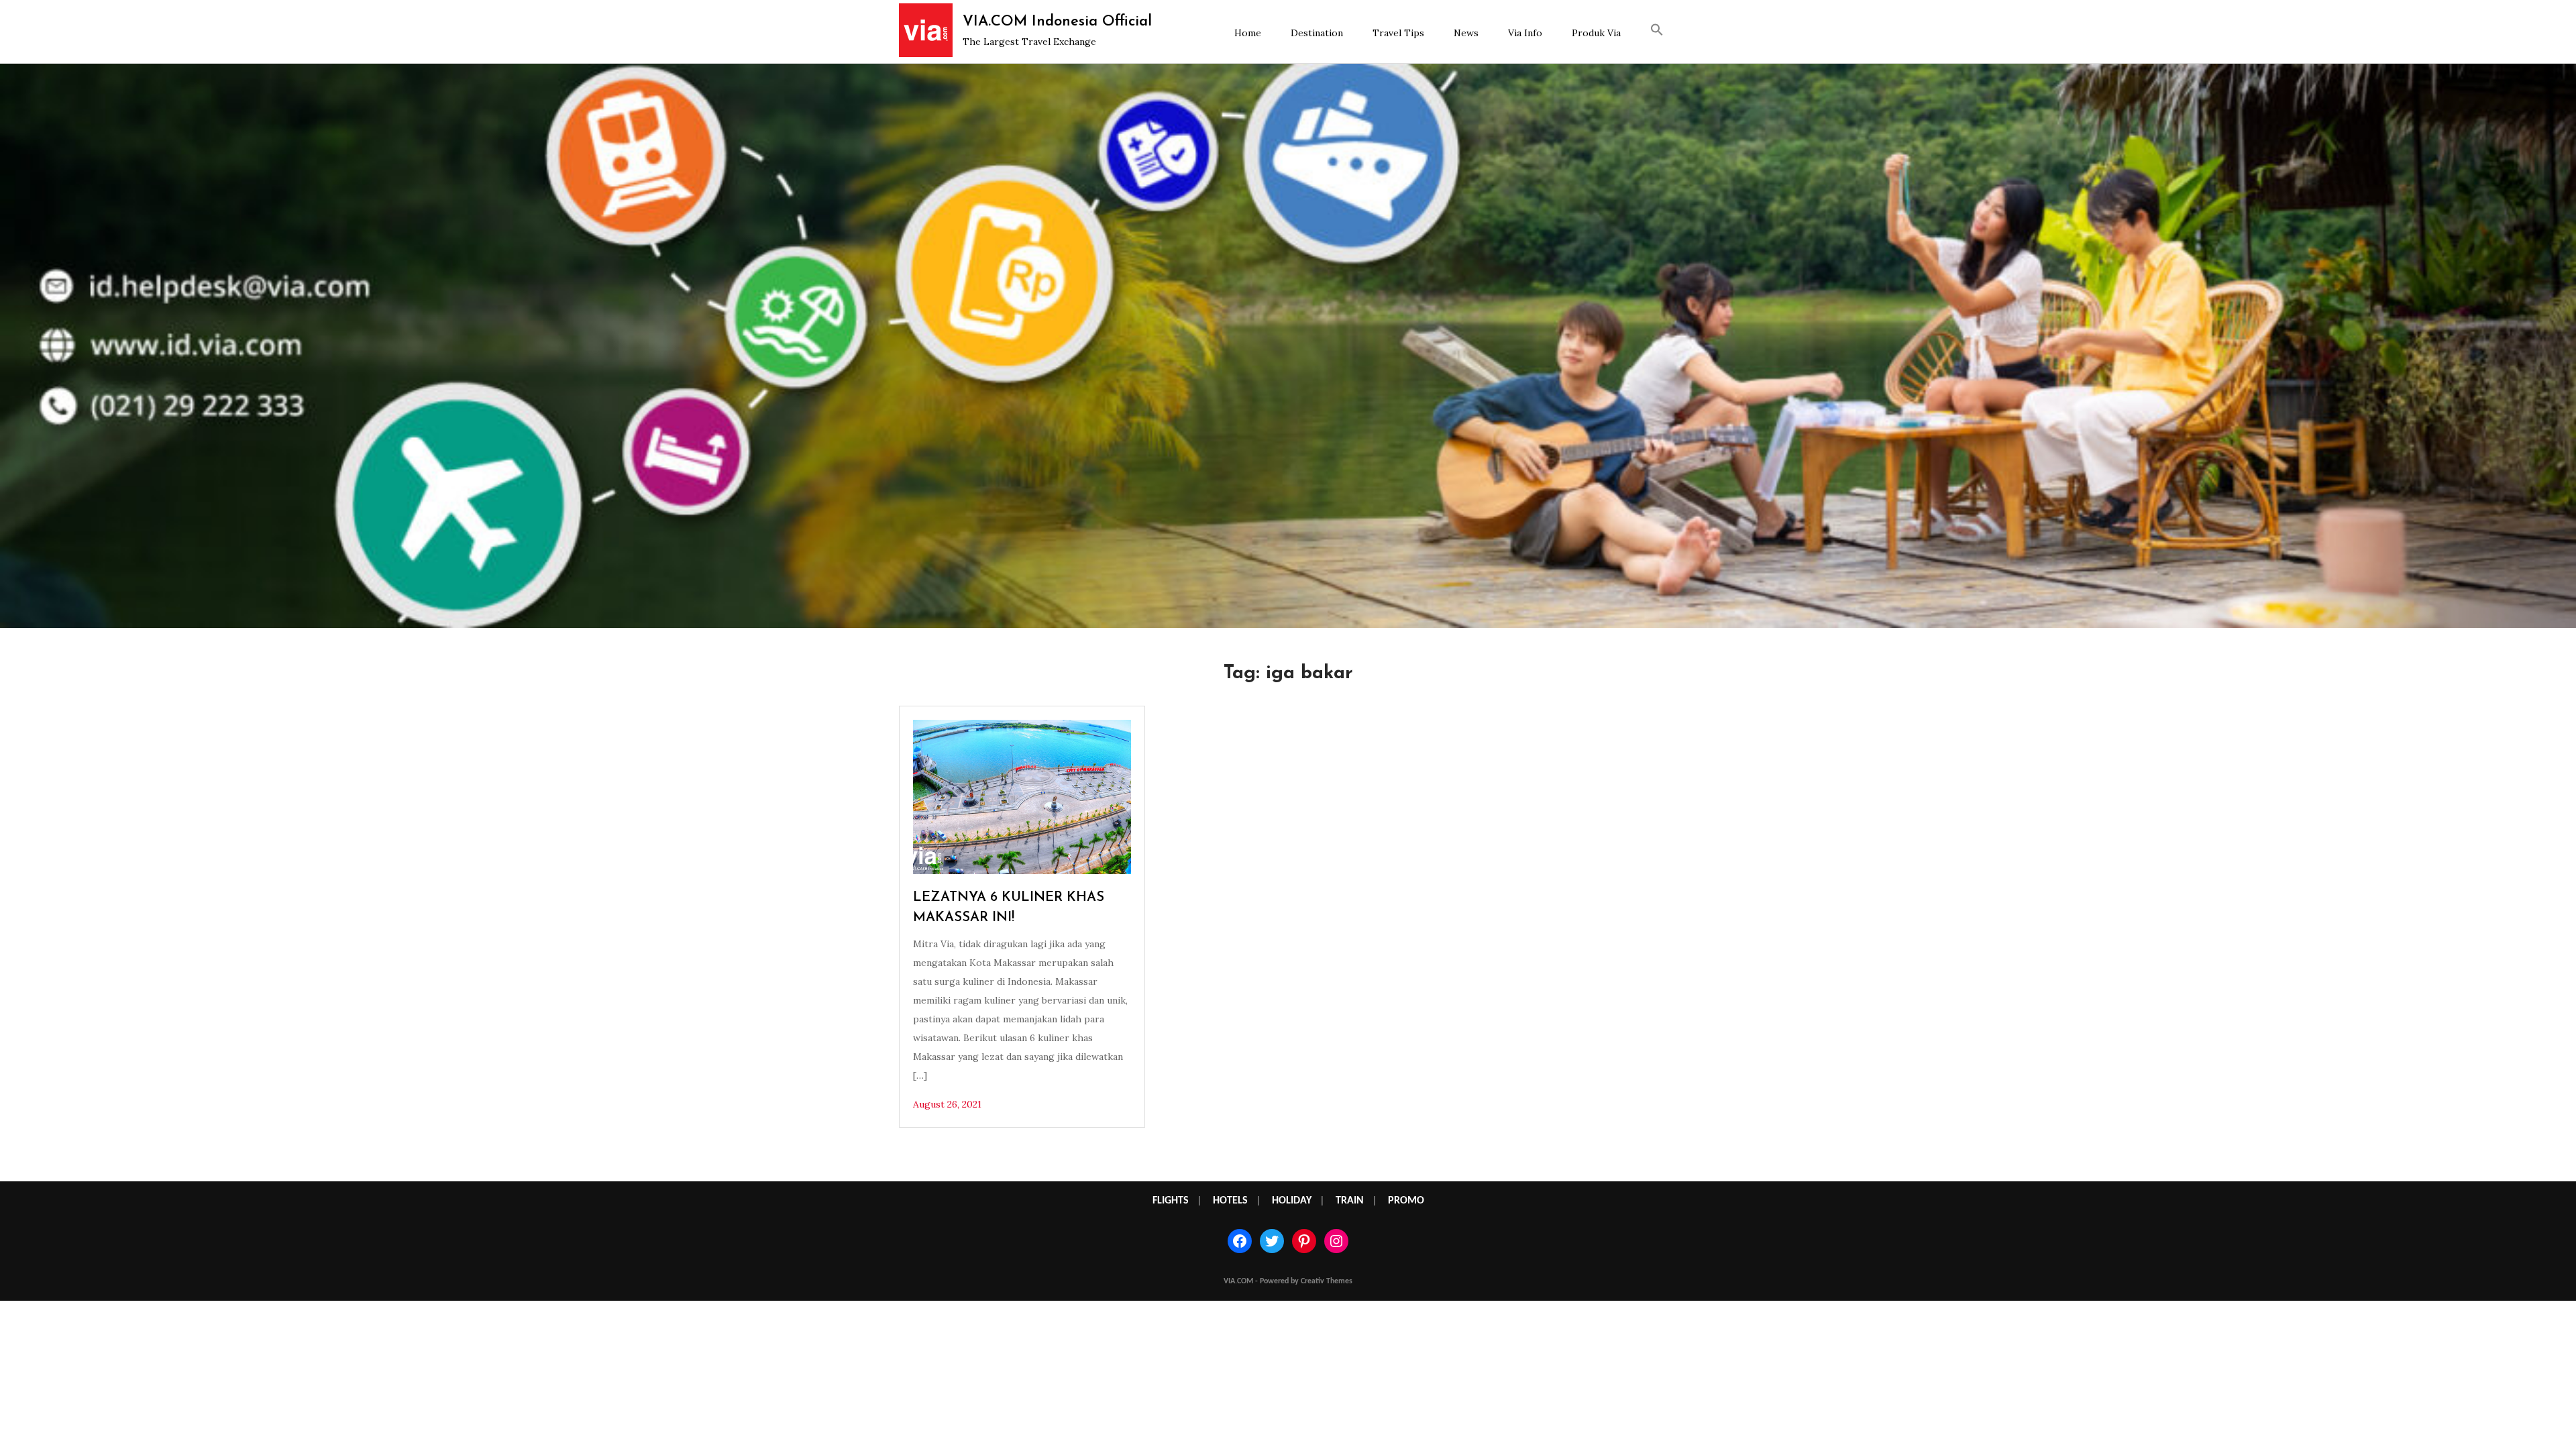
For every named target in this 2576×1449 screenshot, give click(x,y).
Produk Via (1596, 33)
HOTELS (1230, 1201)
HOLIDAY (1292, 1201)
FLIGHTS (1171, 1201)
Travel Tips (1398, 33)
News (1466, 33)
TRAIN (1350, 1201)
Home (1248, 33)
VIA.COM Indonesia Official (1057, 22)
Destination (1317, 33)
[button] (1657, 32)
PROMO (1406, 1201)
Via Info (1525, 33)
